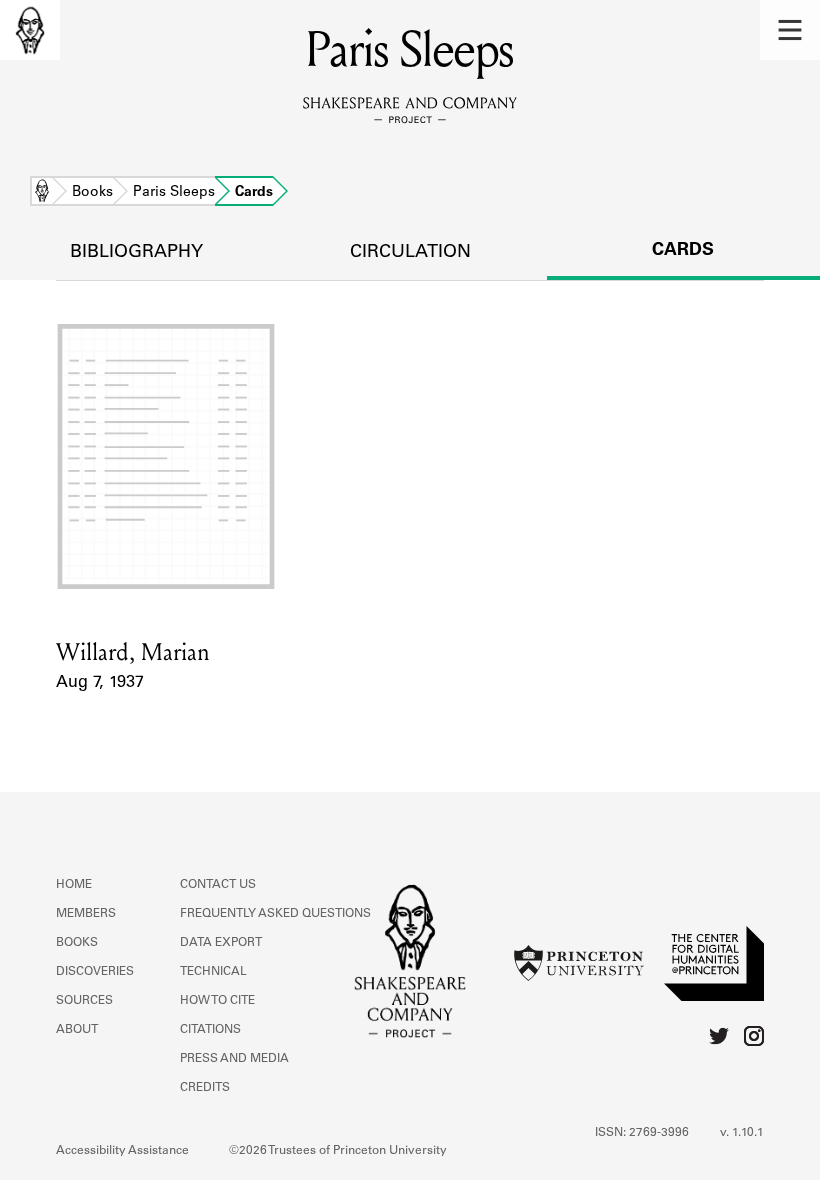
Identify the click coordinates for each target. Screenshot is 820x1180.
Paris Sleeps (174, 193)
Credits (205, 1088)
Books (92, 193)
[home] (30, 30)
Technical (213, 972)
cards (683, 251)
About (77, 1030)
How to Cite (217, 1001)
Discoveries (95, 972)
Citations (210, 1030)
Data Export (221, 943)
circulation (410, 253)
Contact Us (218, 885)
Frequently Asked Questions (275, 914)
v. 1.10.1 (742, 1133)
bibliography (136, 253)
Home (42, 193)
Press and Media (234, 1059)
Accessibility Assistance (122, 1151)
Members (86, 914)
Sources (84, 1001)
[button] (790, 30)
